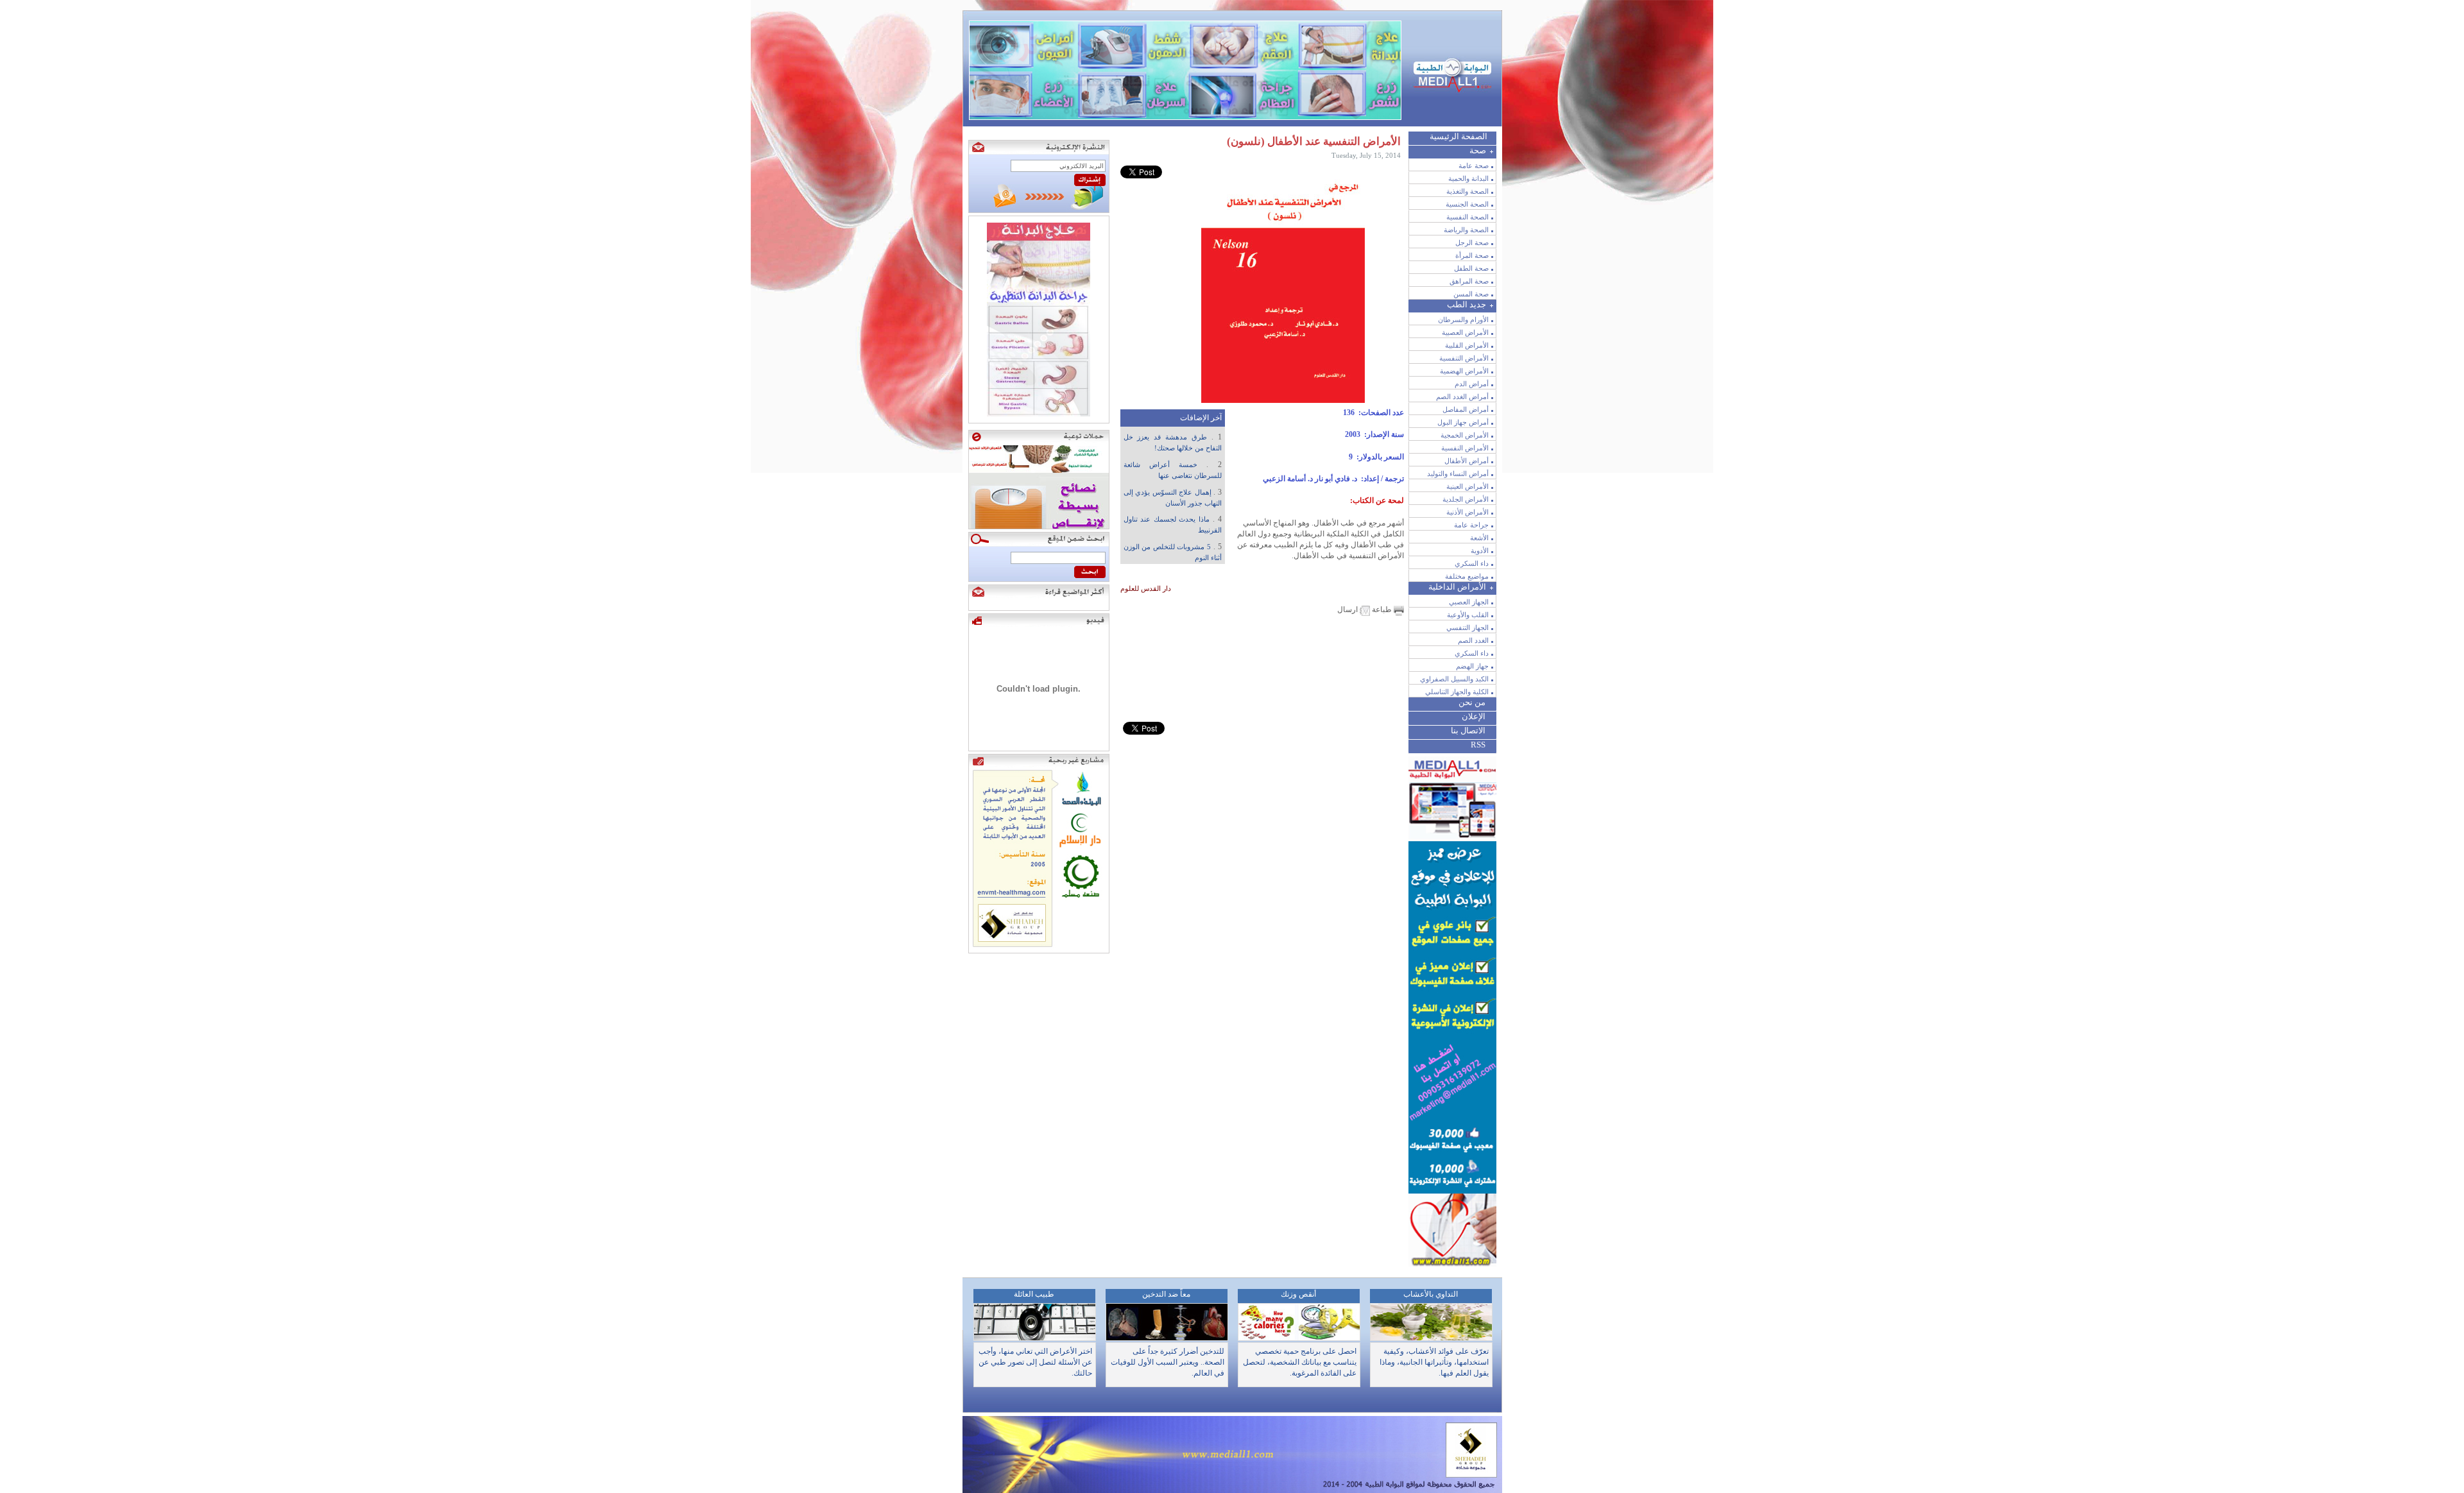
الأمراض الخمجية (1465, 435)
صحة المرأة (1472, 255)
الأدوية (1480, 550)
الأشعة (1479, 538)
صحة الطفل (1471, 268)
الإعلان (1474, 716)
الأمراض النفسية (1465, 448)
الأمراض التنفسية (1464, 358)
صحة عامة (1474, 166)
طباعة (1382, 610)
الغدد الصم (1473, 640)
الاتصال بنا (1468, 730)
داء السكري (1472, 563)
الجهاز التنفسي (1467, 627)
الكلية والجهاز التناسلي (1457, 692)
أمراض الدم (1472, 384)
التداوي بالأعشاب (1431, 1294)
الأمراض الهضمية (1464, 371)
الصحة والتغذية (1467, 191)
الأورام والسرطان (1463, 320)
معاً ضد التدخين (1166, 1294)
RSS (1478, 745)
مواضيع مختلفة (1467, 576)
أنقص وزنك (1298, 1294)
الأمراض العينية (1467, 486)
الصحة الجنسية (1467, 204)
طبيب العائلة (1034, 1294)
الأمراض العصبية (1465, 332)
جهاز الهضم (1472, 666)
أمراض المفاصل (1466, 409)
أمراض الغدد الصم (1462, 397)
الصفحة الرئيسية (1459, 136)
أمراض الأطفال (1467, 461)
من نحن (1472, 702)
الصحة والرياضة (1466, 230)
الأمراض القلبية (1467, 345)
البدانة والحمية (1468, 178)
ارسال (1348, 610)
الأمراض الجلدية (1466, 499)
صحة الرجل (1472, 243)
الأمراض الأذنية (1467, 512)
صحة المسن (1471, 294)
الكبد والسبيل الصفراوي (1454, 679)
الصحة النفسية (1467, 217)
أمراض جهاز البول (1463, 422)
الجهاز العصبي (1469, 602)
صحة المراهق (1469, 281)
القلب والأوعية (1468, 615)
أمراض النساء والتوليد (1458, 473)
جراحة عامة (1471, 525)
